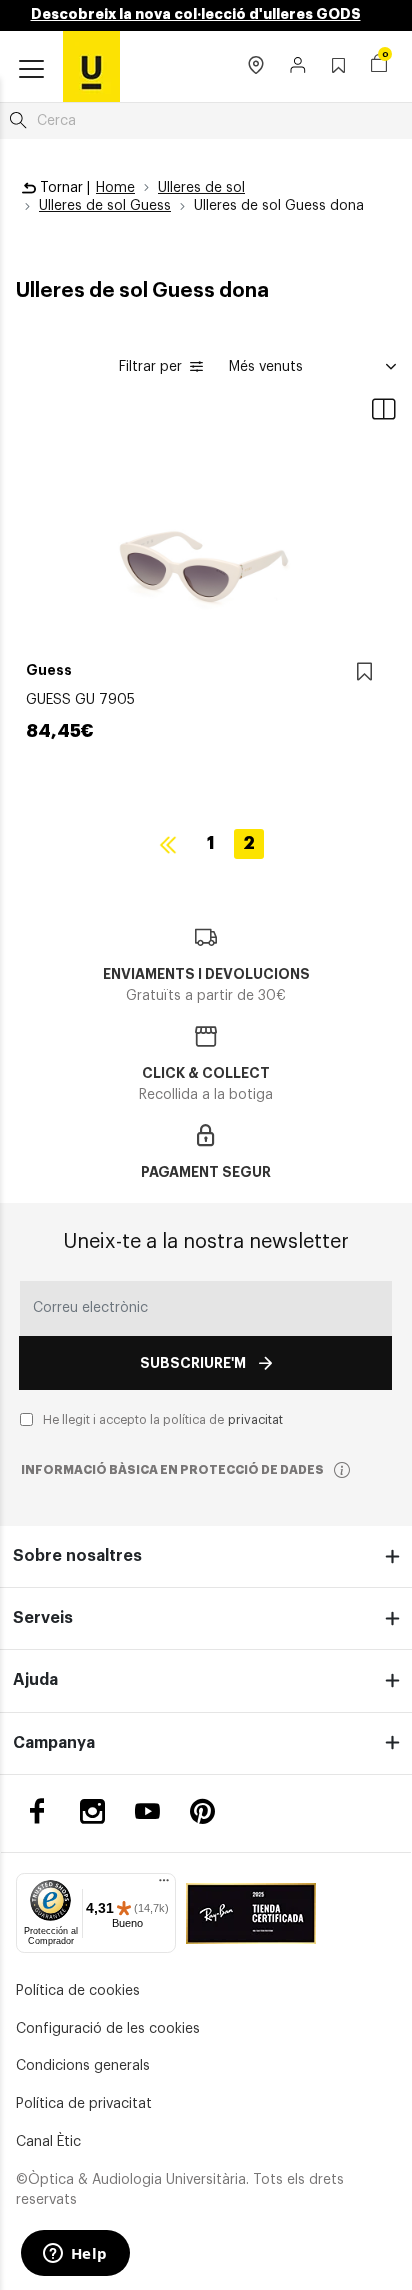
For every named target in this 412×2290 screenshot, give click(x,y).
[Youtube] (147, 1811)
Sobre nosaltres (77, 1556)
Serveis (43, 1618)
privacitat (255, 1420)
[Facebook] (37, 1811)
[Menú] (164, 1885)
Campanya (54, 1743)
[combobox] (206, 121)
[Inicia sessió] (298, 67)
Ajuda (35, 1680)
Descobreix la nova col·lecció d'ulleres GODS (196, 14)
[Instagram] (92, 1811)
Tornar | (63, 188)
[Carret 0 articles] (379, 66)
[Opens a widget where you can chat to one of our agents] (75, 2255)
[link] (91, 66)
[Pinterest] (202, 1811)
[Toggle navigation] (31, 70)
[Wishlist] (364, 672)
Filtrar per (150, 367)
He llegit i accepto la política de (163, 1420)
